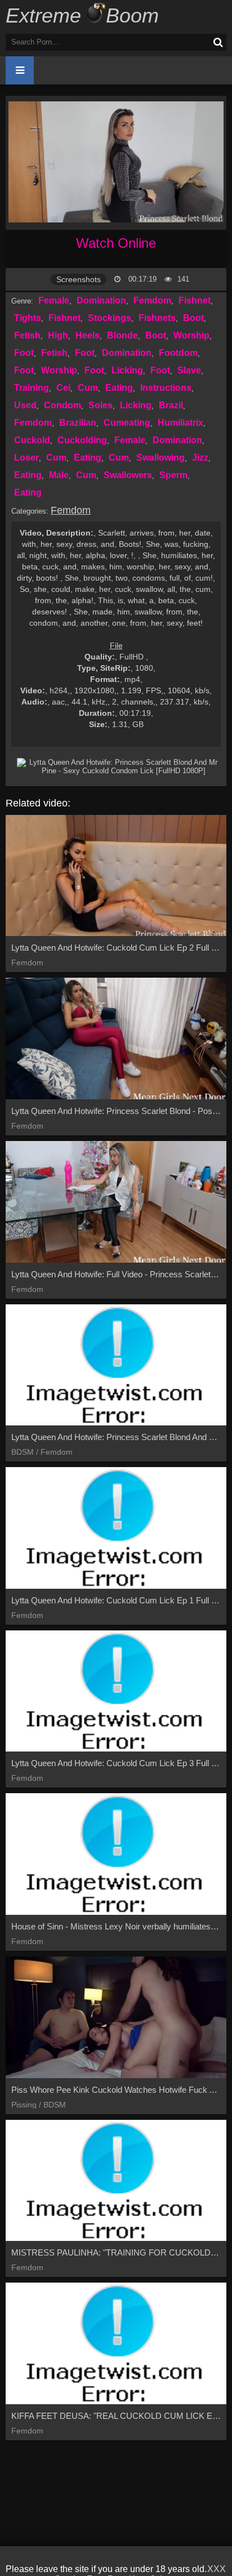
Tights (28, 318)
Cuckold (32, 440)
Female (54, 300)
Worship (191, 335)
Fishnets (157, 318)
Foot (24, 353)
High (58, 335)
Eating (119, 388)
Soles (101, 405)
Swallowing (160, 458)
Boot (193, 318)
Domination (101, 300)
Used (25, 405)
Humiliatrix (180, 423)
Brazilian (78, 423)
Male (59, 475)
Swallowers (128, 475)
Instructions (166, 388)
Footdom (178, 353)
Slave (189, 370)
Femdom (152, 300)
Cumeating (127, 423)
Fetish (27, 335)
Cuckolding (82, 440)
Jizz (200, 458)
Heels (88, 335)
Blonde (122, 335)
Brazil (171, 405)
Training (32, 388)
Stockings (110, 318)
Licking (127, 370)
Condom (63, 405)
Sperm (173, 475)
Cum (88, 388)
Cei (63, 388)
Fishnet (195, 300)
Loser (26, 458)
